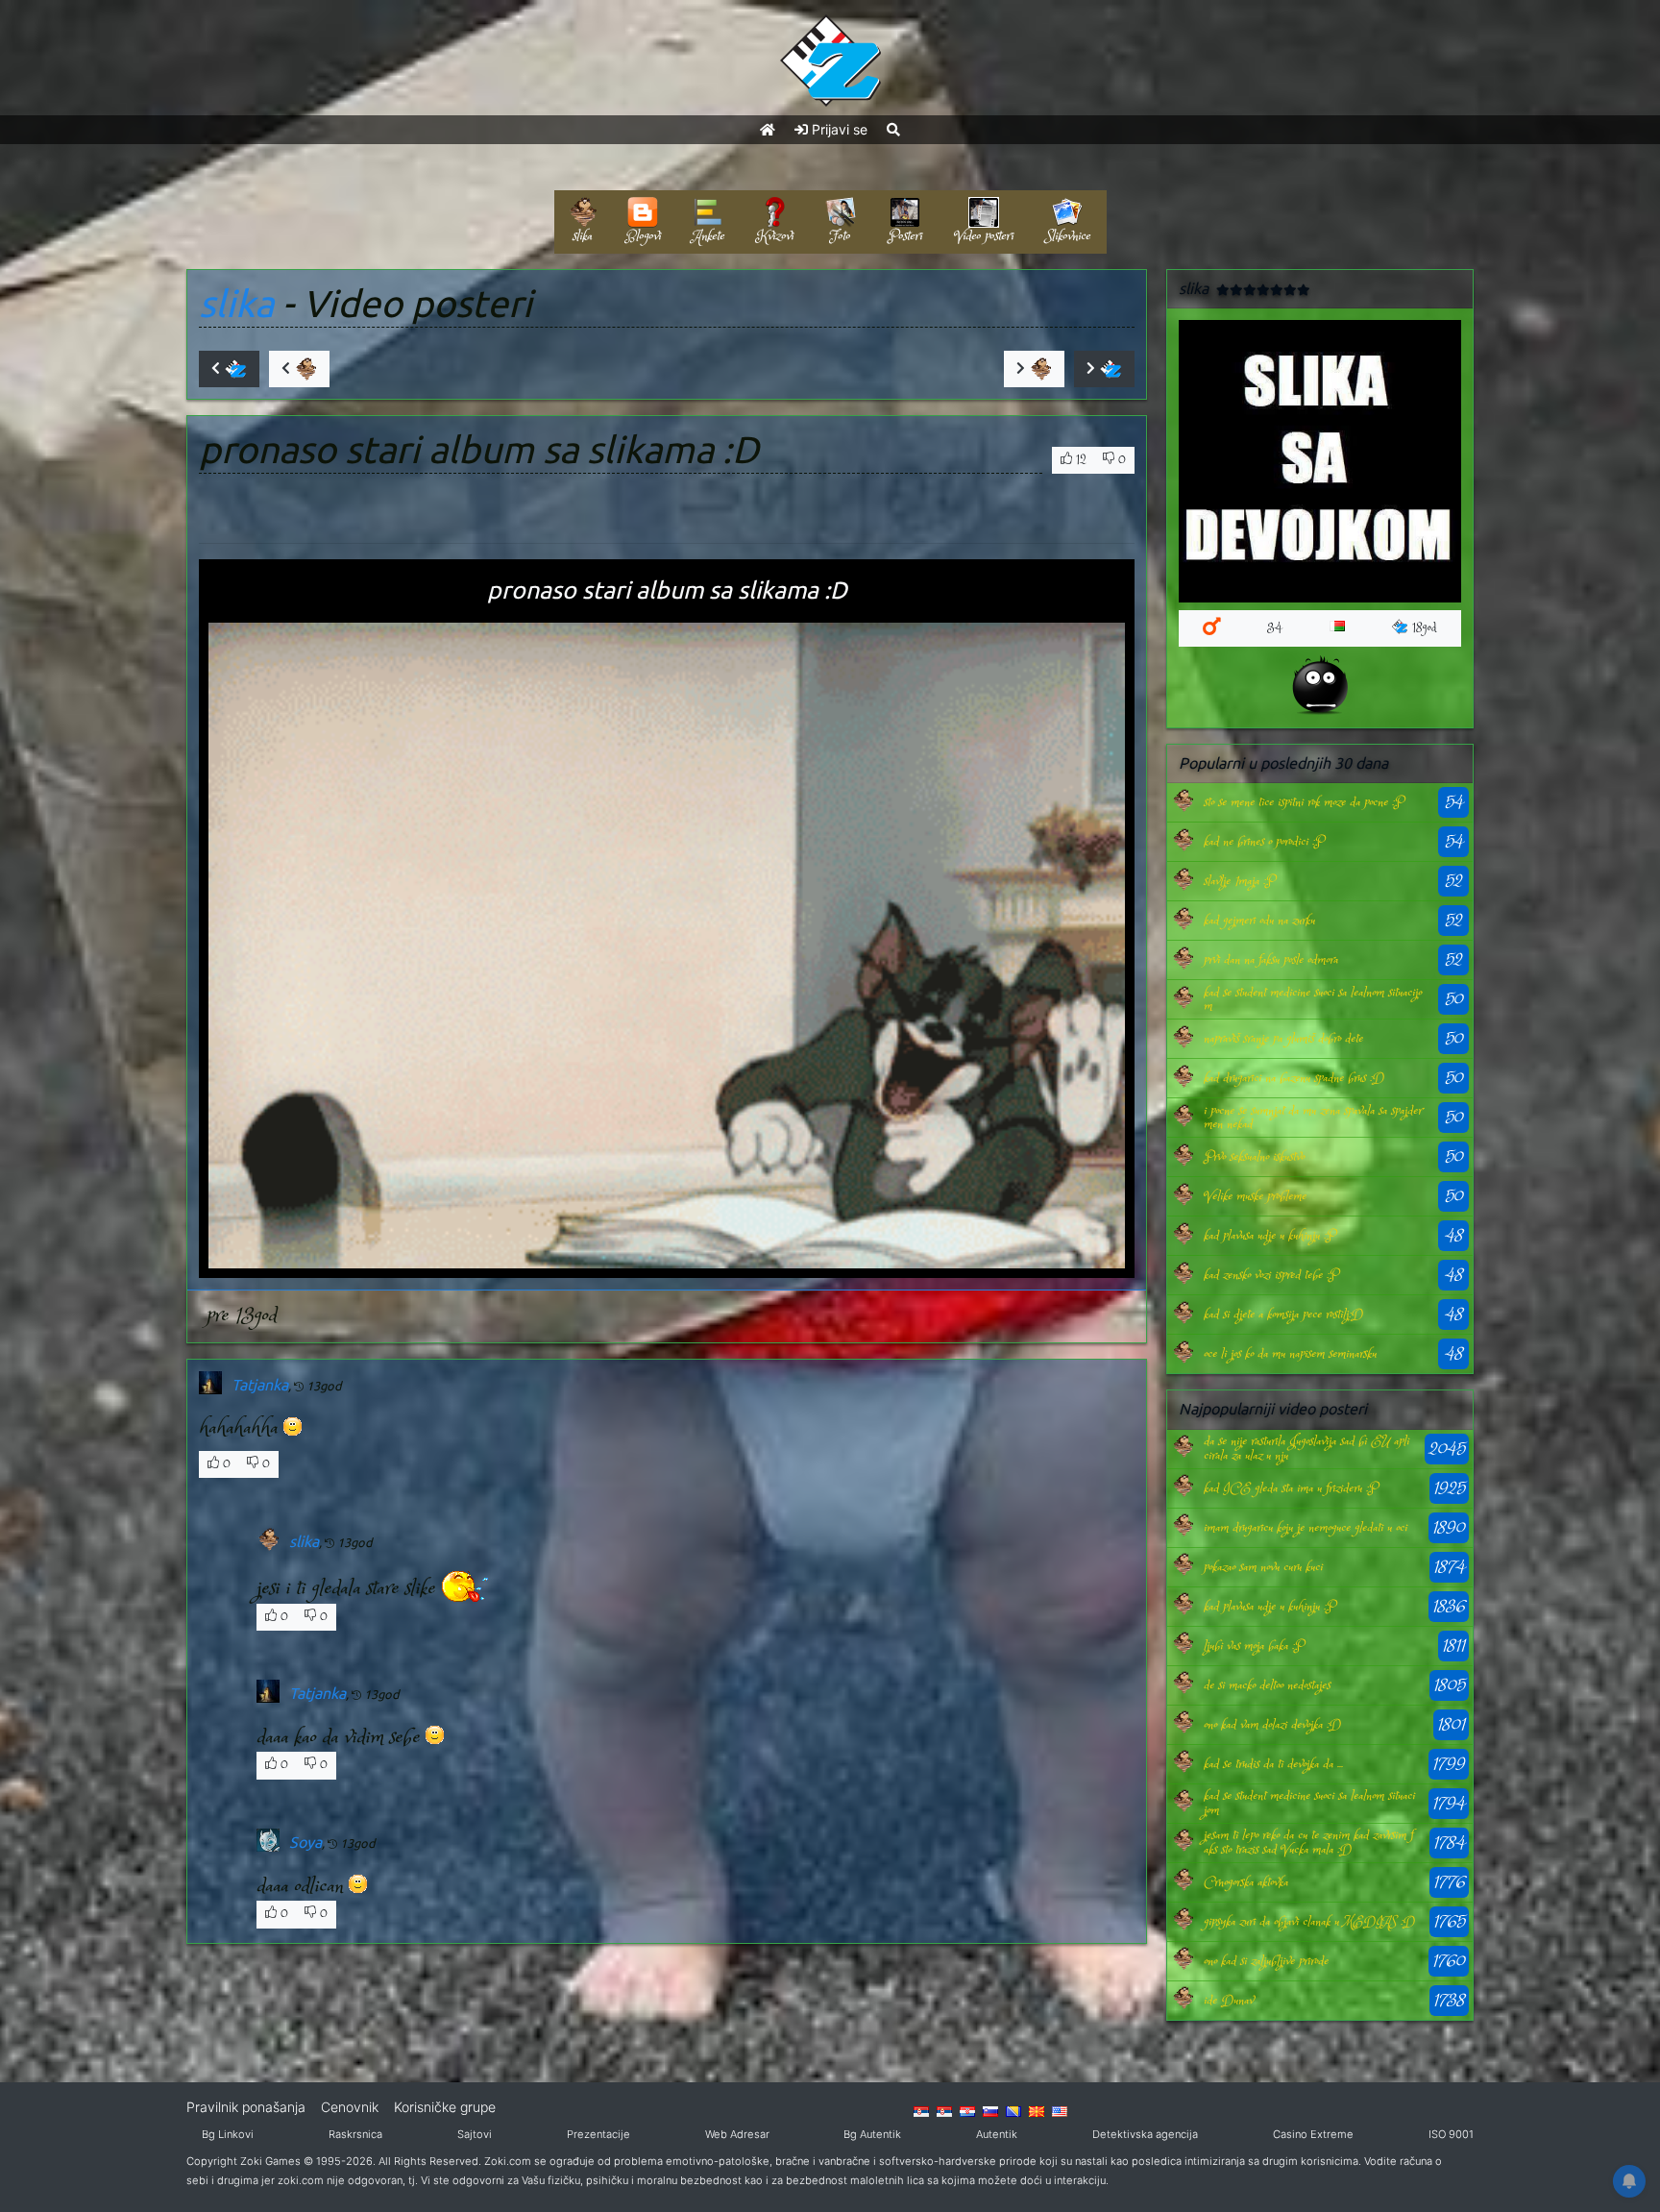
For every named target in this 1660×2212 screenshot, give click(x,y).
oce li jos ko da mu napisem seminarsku (1290, 1354)
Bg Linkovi (228, 2134)
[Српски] (921, 2110)
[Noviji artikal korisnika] (299, 369)
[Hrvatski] (967, 2110)
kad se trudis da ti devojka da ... (1273, 1764)
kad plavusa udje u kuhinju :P (1269, 1236)
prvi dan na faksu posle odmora (1271, 960)
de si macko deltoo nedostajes (1267, 1685)
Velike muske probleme (1255, 1196)
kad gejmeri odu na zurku (1259, 921)
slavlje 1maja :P (1239, 881)
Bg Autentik (872, 2134)
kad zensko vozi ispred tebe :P (1271, 1275)
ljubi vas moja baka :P (1254, 1646)
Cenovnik (350, 2107)
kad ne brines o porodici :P (1264, 842)
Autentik (997, 2134)
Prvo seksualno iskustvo (1254, 1157)
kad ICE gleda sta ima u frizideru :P (1291, 1488)
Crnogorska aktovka (1246, 1882)
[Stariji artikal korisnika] (1034, 369)
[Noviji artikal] (229, 369)
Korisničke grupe (445, 2107)
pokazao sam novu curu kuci (1263, 1567)
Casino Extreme (1313, 2134)
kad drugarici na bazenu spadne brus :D (1294, 1078)
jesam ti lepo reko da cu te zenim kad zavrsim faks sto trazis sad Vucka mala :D (1308, 1842)
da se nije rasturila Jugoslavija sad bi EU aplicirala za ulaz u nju (1306, 1448)
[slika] (1183, 803)
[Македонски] (1037, 2110)
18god (1425, 628)
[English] (1060, 2110)
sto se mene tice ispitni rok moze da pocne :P (1304, 802)
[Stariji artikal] (1104, 369)
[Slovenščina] (990, 2110)
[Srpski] (944, 2110)
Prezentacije (598, 2134)
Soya (305, 1842)
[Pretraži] (893, 129)
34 (1275, 628)
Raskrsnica (355, 2134)
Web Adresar (737, 2134)
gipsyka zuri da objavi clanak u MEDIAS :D (1309, 1922)
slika (236, 303)
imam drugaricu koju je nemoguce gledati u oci (1306, 1528)
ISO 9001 (1451, 2134)
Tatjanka (260, 1385)
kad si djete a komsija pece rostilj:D (1283, 1315)
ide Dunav (1229, 2001)
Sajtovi (475, 2134)
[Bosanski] (1013, 2110)
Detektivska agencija (1145, 2134)
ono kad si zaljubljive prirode (1266, 1961)
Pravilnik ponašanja (246, 2107)
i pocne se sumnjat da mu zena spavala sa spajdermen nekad (1313, 1118)
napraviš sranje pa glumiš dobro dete (1283, 1039)
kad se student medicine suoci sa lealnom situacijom (1313, 999)
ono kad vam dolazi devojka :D (1272, 1725)
